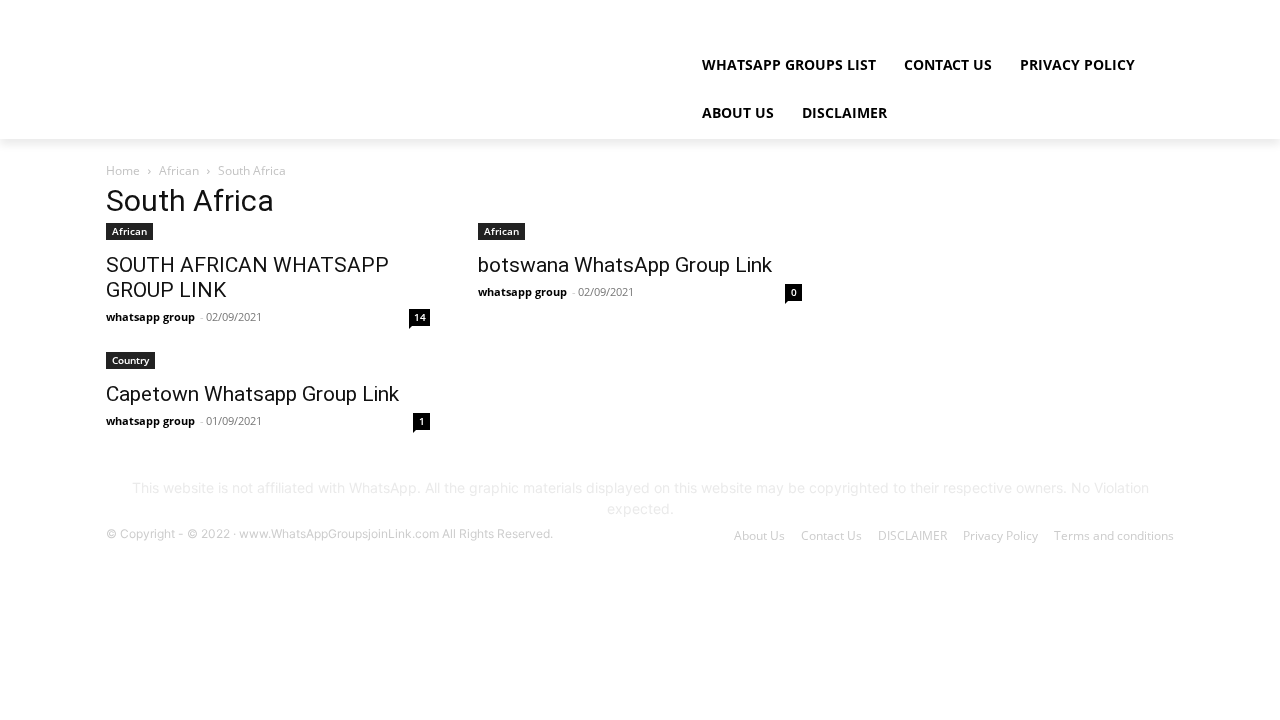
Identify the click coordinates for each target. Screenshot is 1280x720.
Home (123, 170)
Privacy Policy (1000, 535)
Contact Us (831, 535)
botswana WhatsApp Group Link (625, 265)
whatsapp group (150, 316)
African (179, 170)
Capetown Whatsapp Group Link (252, 394)
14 (420, 317)
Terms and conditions (1114, 535)
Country (130, 360)
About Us (759, 535)
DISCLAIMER (912, 535)
